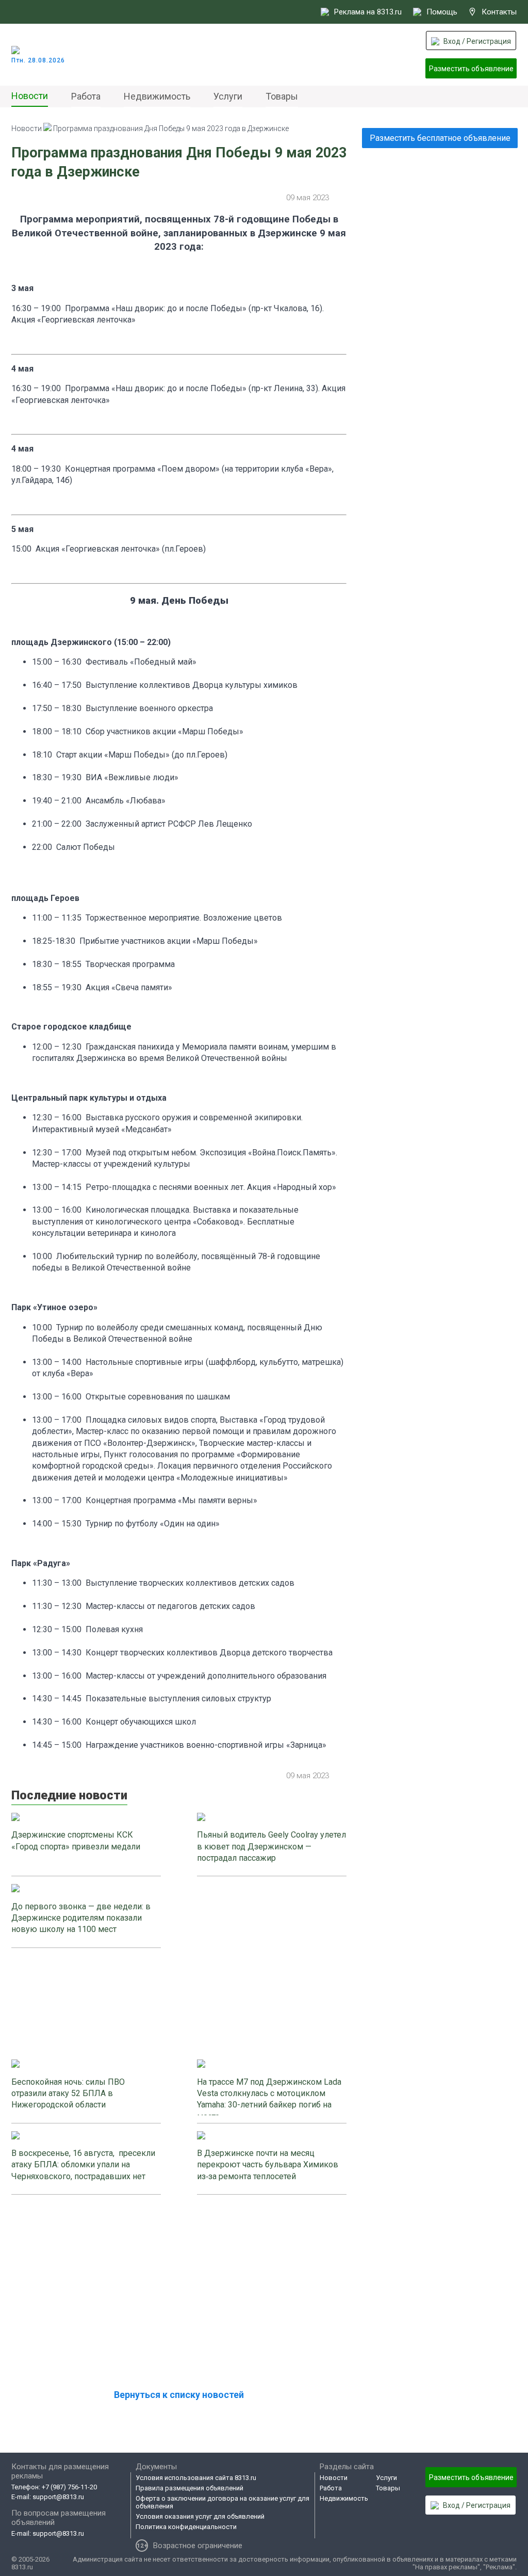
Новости (30, 96)
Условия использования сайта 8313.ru (196, 2478)
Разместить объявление (471, 69)
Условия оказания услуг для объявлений (200, 2516)
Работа (86, 96)
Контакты (499, 12)
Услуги (228, 96)
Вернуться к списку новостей (179, 2395)
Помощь (442, 12)
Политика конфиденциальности (186, 2527)
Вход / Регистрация (477, 41)
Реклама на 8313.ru (368, 12)
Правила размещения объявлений (189, 2488)
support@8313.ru (58, 2497)
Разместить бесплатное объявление (440, 138)
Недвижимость (157, 96)
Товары (282, 96)
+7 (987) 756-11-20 (69, 2487)
